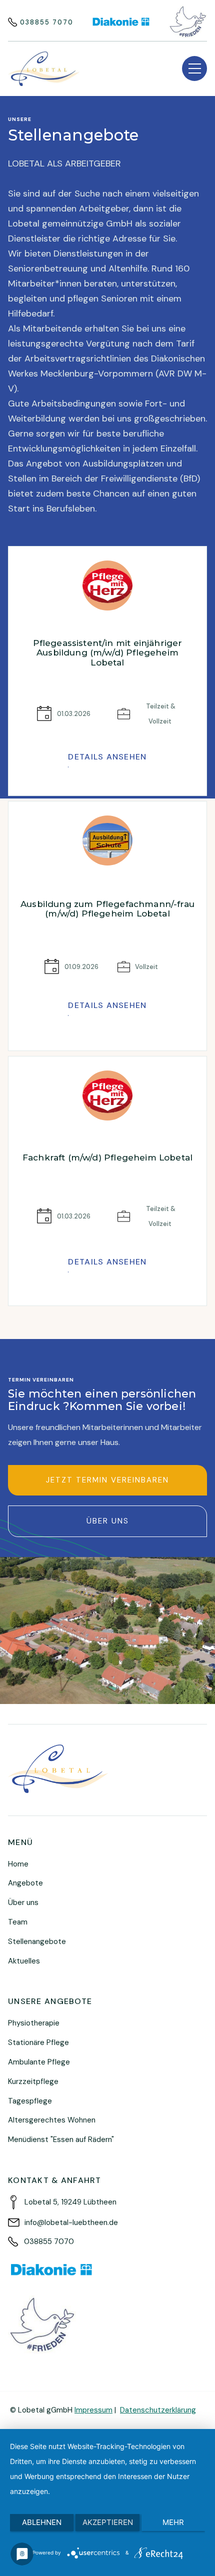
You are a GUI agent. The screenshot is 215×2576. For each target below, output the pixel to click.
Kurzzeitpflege (33, 2081)
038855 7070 (47, 22)
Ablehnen (42, 2522)
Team (18, 1922)
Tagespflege (30, 2101)
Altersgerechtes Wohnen (52, 2120)
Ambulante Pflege (39, 2062)
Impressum (93, 2410)
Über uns (108, 1521)
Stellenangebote (37, 1941)
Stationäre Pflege (38, 2042)
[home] (44, 69)
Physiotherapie (34, 2023)
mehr (173, 2522)
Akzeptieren (108, 2522)
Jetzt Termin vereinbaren (107, 1480)
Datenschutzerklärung (158, 2410)
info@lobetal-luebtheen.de (71, 2222)
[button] (194, 68)
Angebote (25, 1883)
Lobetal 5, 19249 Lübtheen (70, 2202)
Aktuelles (24, 1961)
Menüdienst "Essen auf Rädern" (61, 2139)
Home (18, 1864)
